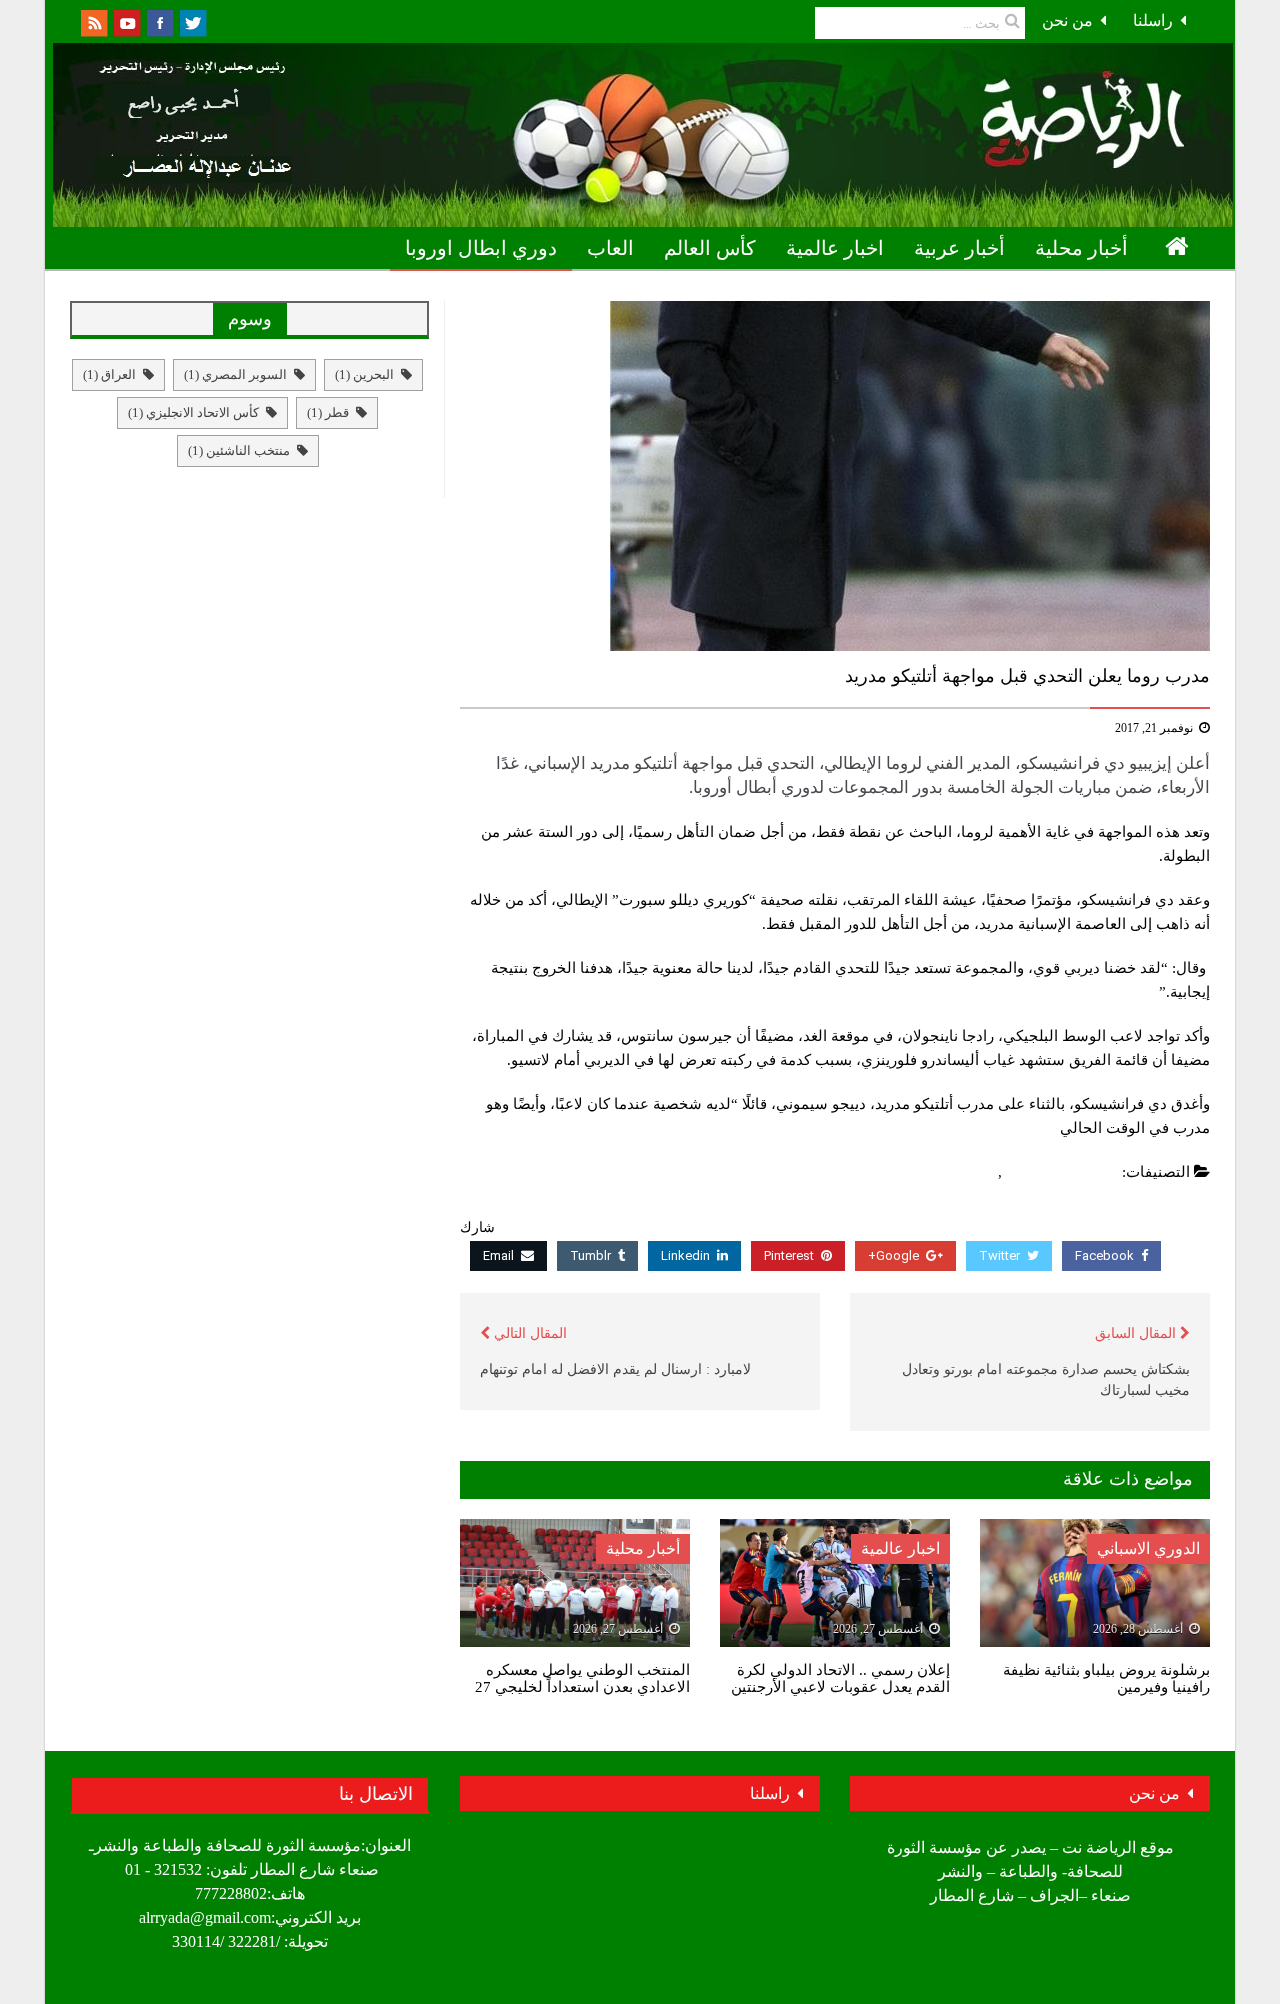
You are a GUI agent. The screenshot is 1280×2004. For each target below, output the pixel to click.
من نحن (1067, 20)
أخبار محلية (1081, 248)
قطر (328, 412)
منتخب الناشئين (239, 450)
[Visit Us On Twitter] (192, 21)
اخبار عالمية (835, 248)
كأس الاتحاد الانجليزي (193, 412)
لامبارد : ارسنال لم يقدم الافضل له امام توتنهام (615, 1369)
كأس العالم (710, 248)
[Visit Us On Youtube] (126, 21)
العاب (610, 248)
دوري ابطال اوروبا (481, 248)
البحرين (364, 374)
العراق (109, 374)
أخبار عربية (959, 248)
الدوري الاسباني (1148, 1548)
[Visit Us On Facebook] (159, 21)
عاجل (976, 1172)
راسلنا (1153, 20)
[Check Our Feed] (93, 21)
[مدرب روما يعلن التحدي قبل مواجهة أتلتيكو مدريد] (835, 476)
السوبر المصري (235, 374)
